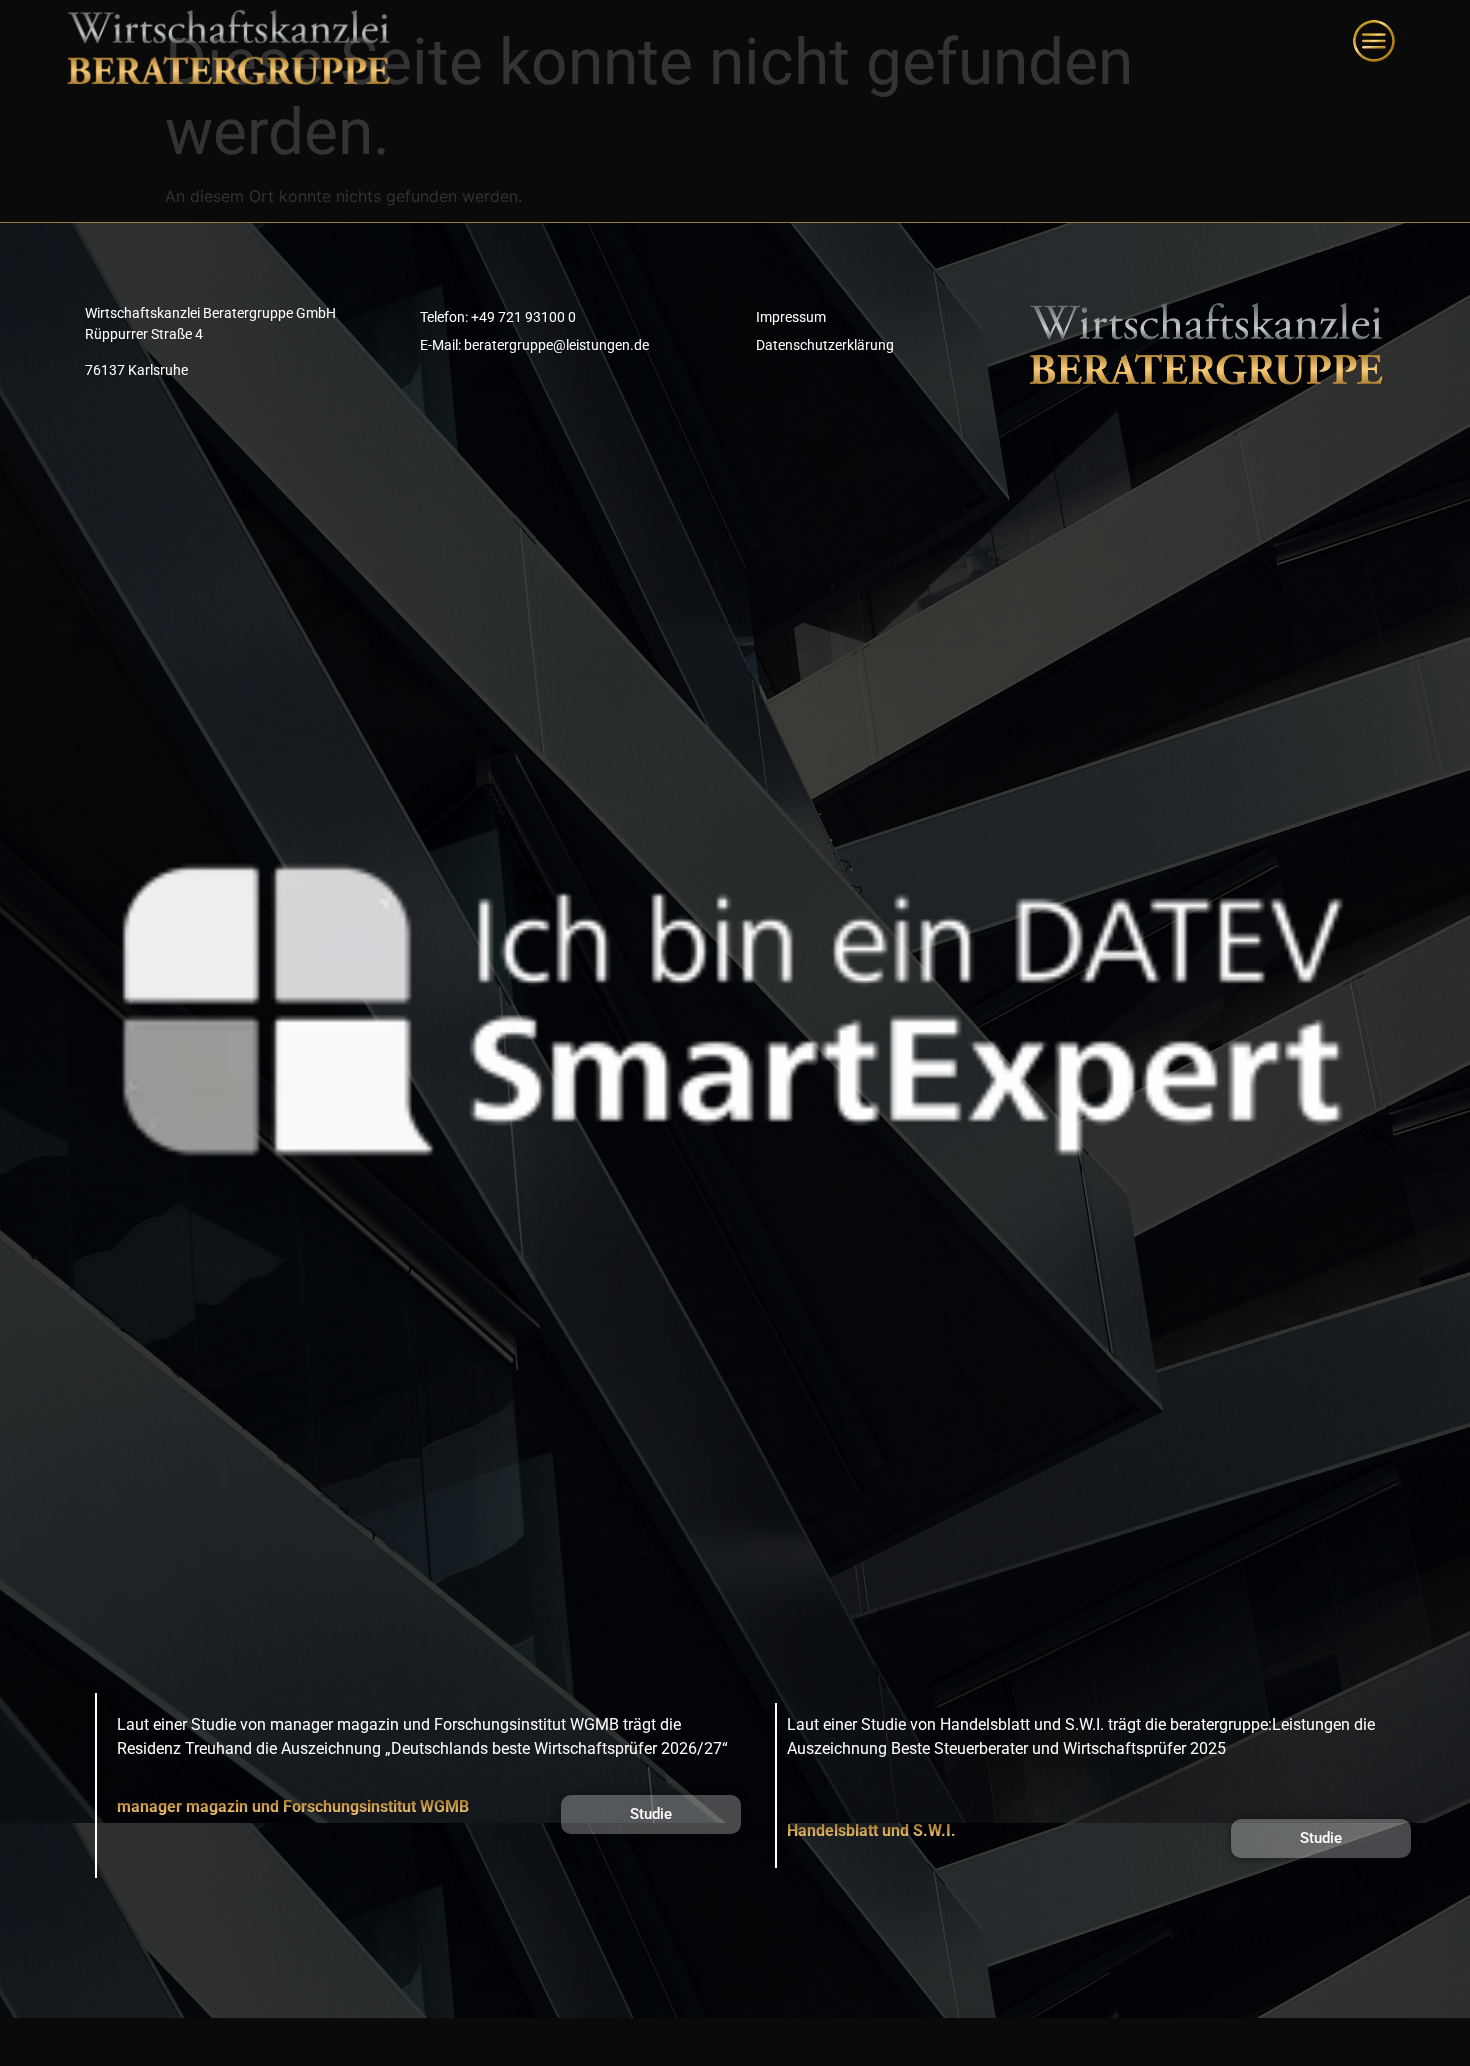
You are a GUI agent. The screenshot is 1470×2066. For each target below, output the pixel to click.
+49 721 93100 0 (523, 317)
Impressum (791, 317)
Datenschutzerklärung (825, 345)
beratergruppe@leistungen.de (556, 345)
